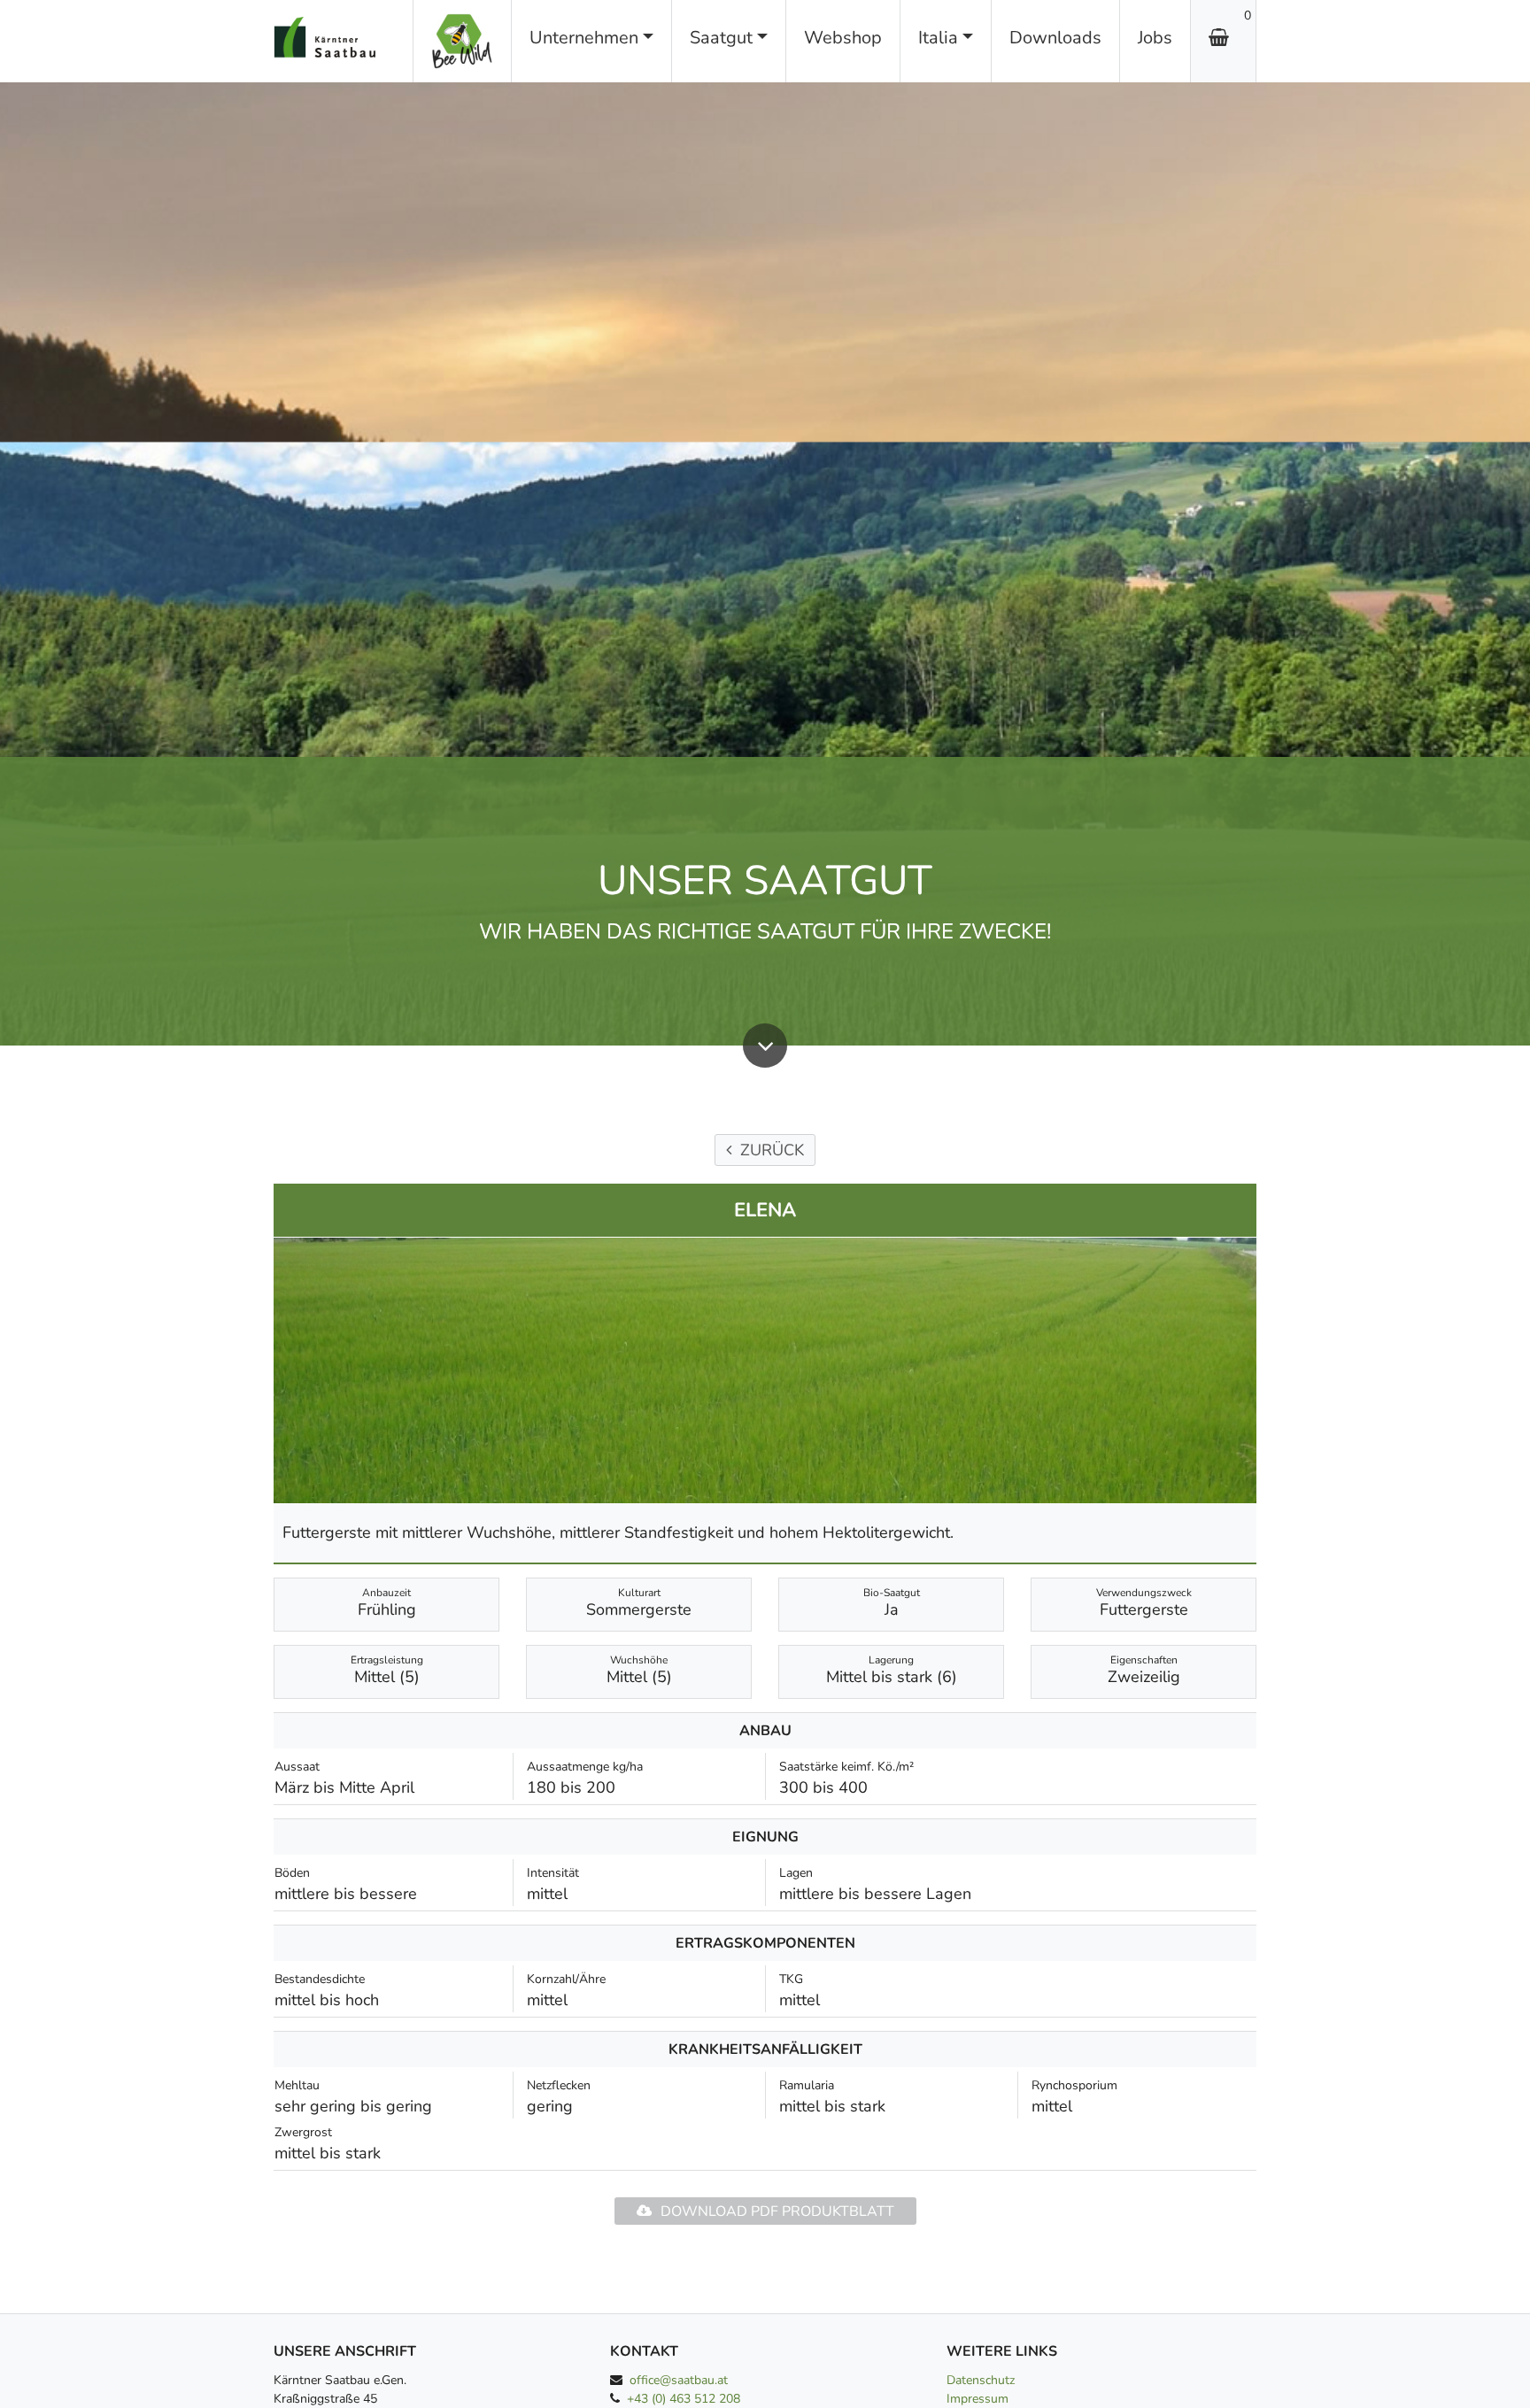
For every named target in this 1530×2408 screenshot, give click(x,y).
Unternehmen (584, 38)
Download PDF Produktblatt (777, 2211)
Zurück (772, 1150)
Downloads (1055, 38)
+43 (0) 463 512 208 (684, 2399)
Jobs (1155, 38)
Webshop (843, 38)
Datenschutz (981, 2380)
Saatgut (721, 38)
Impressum (977, 2399)
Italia (938, 38)
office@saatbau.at (679, 2380)
